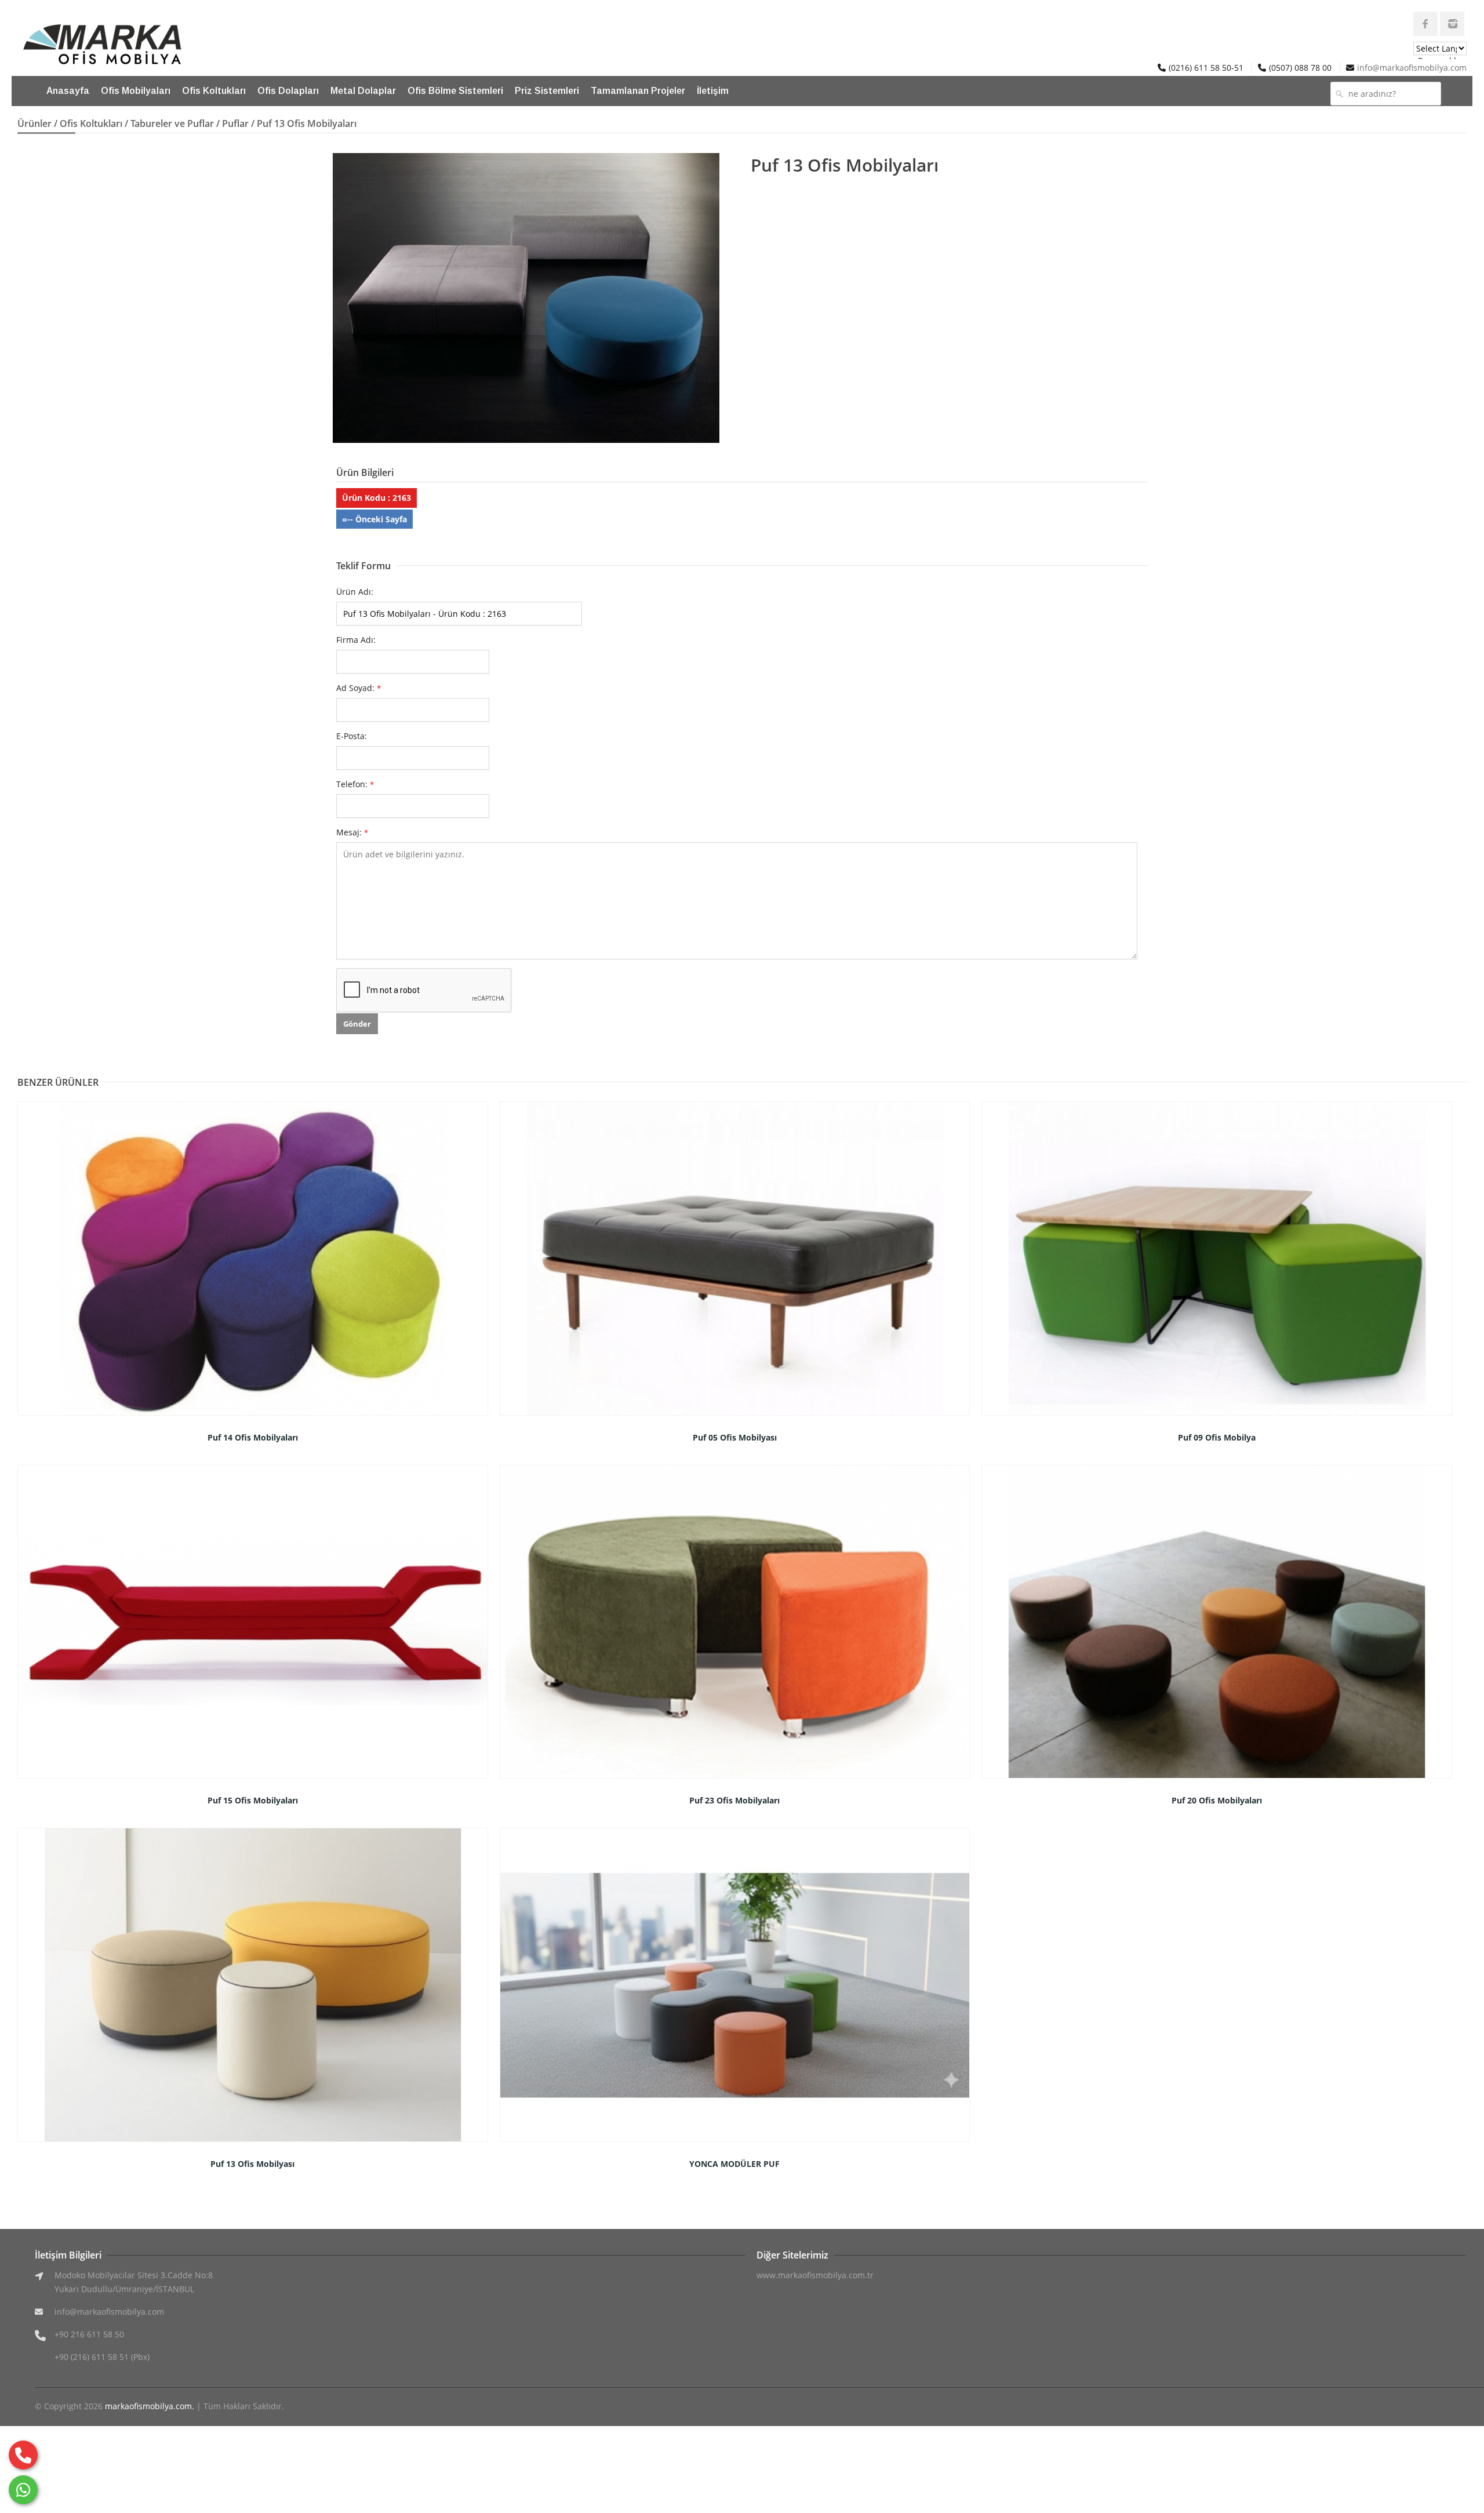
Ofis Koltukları (214, 91)
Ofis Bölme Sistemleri (455, 91)
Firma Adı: (356, 640)
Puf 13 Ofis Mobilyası (252, 2164)
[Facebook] (1425, 24)
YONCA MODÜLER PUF (734, 2164)
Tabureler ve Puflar (172, 123)
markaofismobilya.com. (150, 2406)
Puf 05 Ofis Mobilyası (735, 1437)
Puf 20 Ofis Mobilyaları (1217, 1800)
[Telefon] (23, 2455)
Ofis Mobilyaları (136, 91)
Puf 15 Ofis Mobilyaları (253, 1800)
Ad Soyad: (359, 688)
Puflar (235, 123)
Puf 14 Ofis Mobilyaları (253, 1437)
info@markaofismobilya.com (1412, 68)
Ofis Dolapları (288, 91)
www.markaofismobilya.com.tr (815, 2275)
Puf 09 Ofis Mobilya (1217, 1437)
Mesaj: (352, 832)
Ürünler (34, 123)
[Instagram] (1452, 24)
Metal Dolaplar (363, 91)
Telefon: (355, 784)
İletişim (713, 91)
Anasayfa (68, 91)
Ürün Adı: (355, 592)
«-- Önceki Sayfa (374, 519)
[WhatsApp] (23, 2490)
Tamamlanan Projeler (638, 91)
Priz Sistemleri (547, 91)
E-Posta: (352, 736)
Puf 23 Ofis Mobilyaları (734, 1800)
